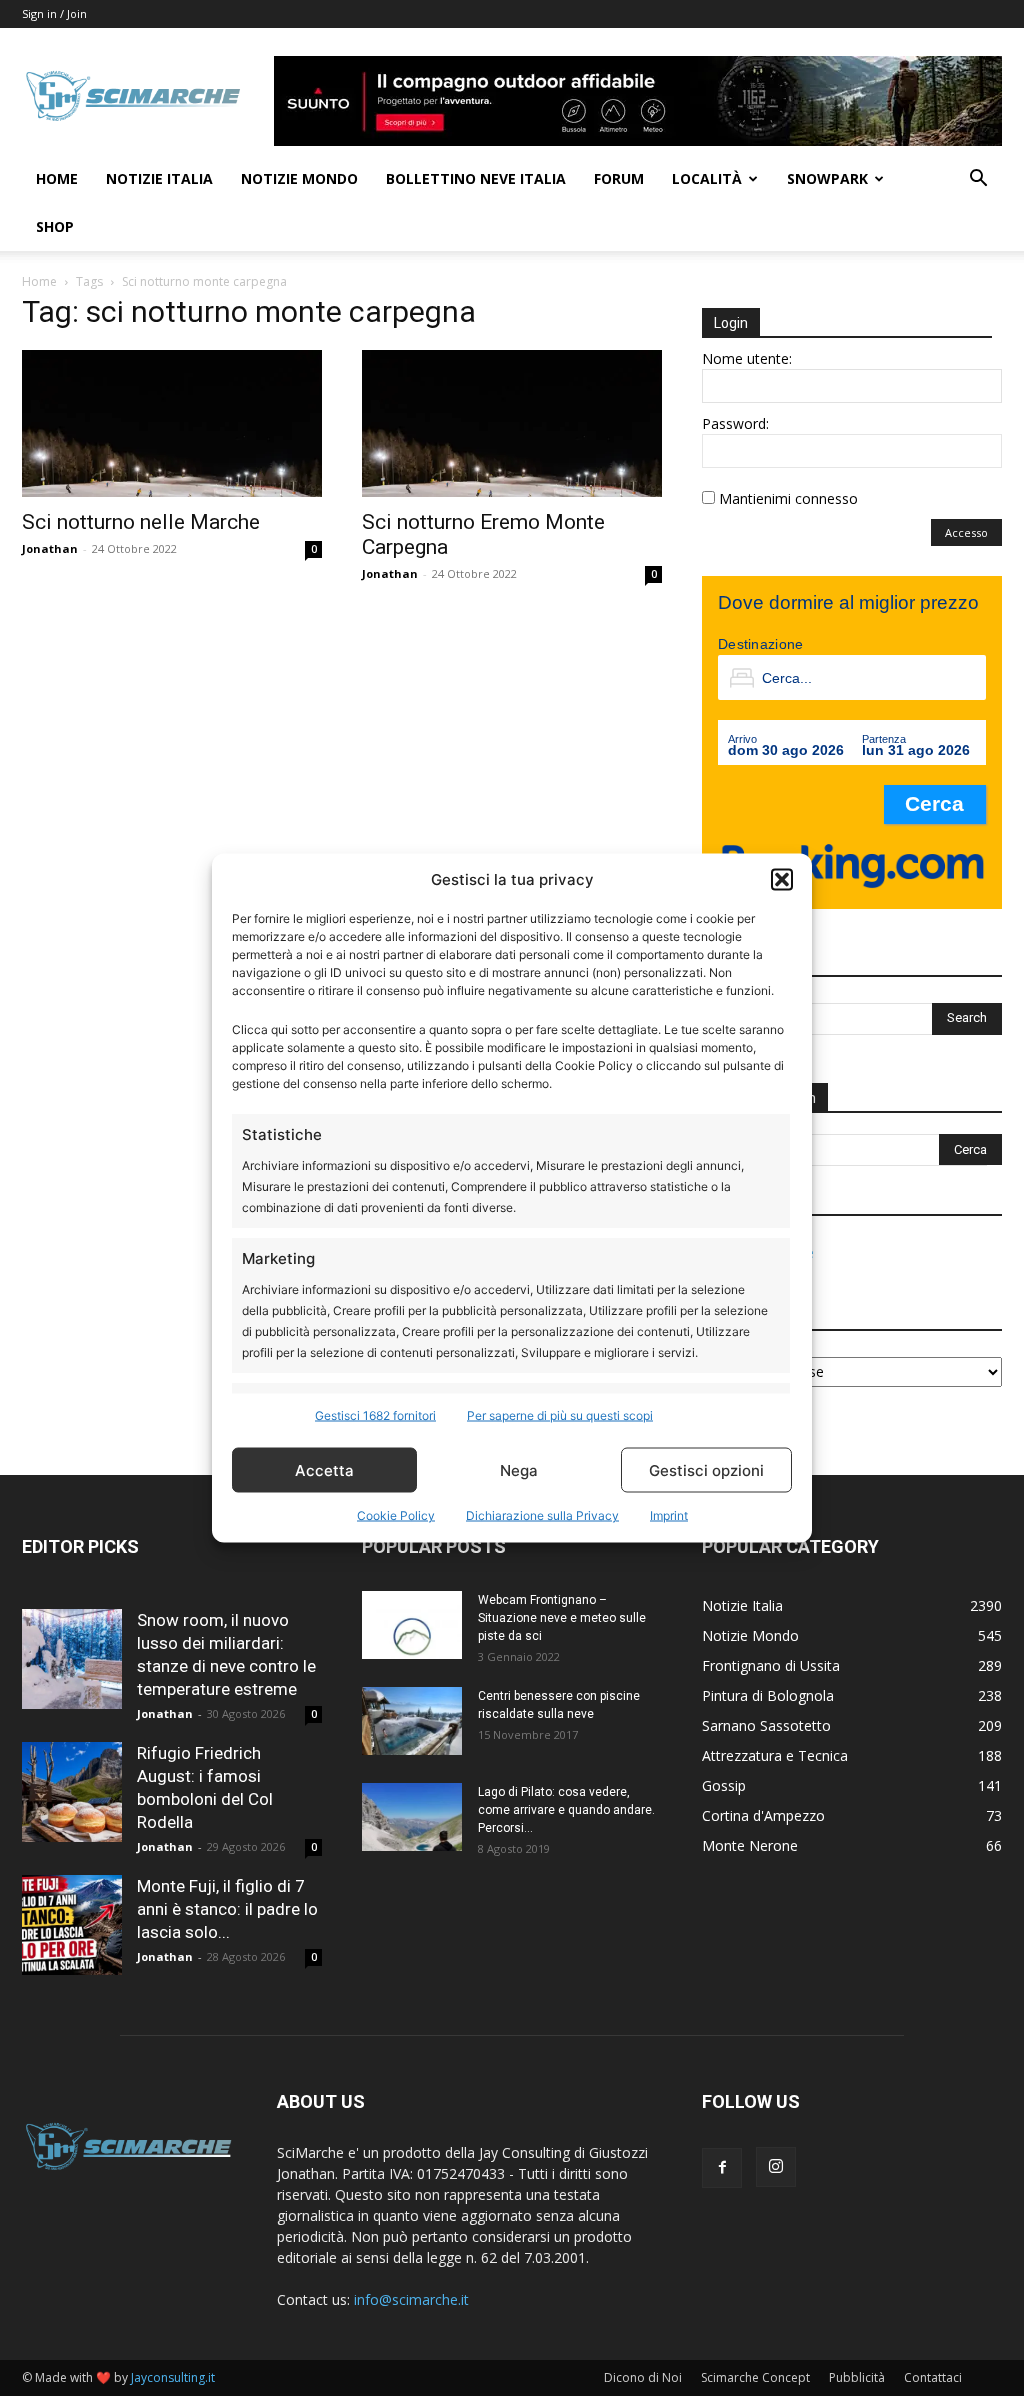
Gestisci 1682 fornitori (375, 1415)
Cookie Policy (396, 1515)
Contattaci (933, 2377)
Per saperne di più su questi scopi (560, 1415)
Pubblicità (857, 2377)
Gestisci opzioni (706, 1469)
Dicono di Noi (643, 2377)
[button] (782, 879)
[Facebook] (722, 2168)
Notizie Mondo (299, 178)
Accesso (966, 532)
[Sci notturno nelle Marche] (172, 423)
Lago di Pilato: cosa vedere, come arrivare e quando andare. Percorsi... (566, 1810)
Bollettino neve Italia (476, 178)
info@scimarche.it (411, 2299)
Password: (735, 423)
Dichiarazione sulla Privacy (542, 1515)
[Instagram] (776, 2167)
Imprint (669, 1515)
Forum (619, 178)
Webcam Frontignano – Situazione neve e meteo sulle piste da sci (562, 1618)
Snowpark (827, 178)
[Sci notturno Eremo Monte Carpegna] (512, 423)
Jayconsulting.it (173, 2377)
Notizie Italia (159, 178)
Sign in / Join (54, 13)
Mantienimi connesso (788, 498)
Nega (519, 1469)
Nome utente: (747, 358)
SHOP (55, 226)
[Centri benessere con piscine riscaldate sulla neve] (412, 1721)
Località (707, 178)
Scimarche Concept (755, 2377)
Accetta (324, 1469)
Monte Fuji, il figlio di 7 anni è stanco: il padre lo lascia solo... (227, 1909)
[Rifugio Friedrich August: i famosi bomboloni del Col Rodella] (72, 1792)
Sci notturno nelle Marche (141, 522)
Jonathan (50, 548)
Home (57, 178)
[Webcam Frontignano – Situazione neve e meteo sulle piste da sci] (412, 1625)
